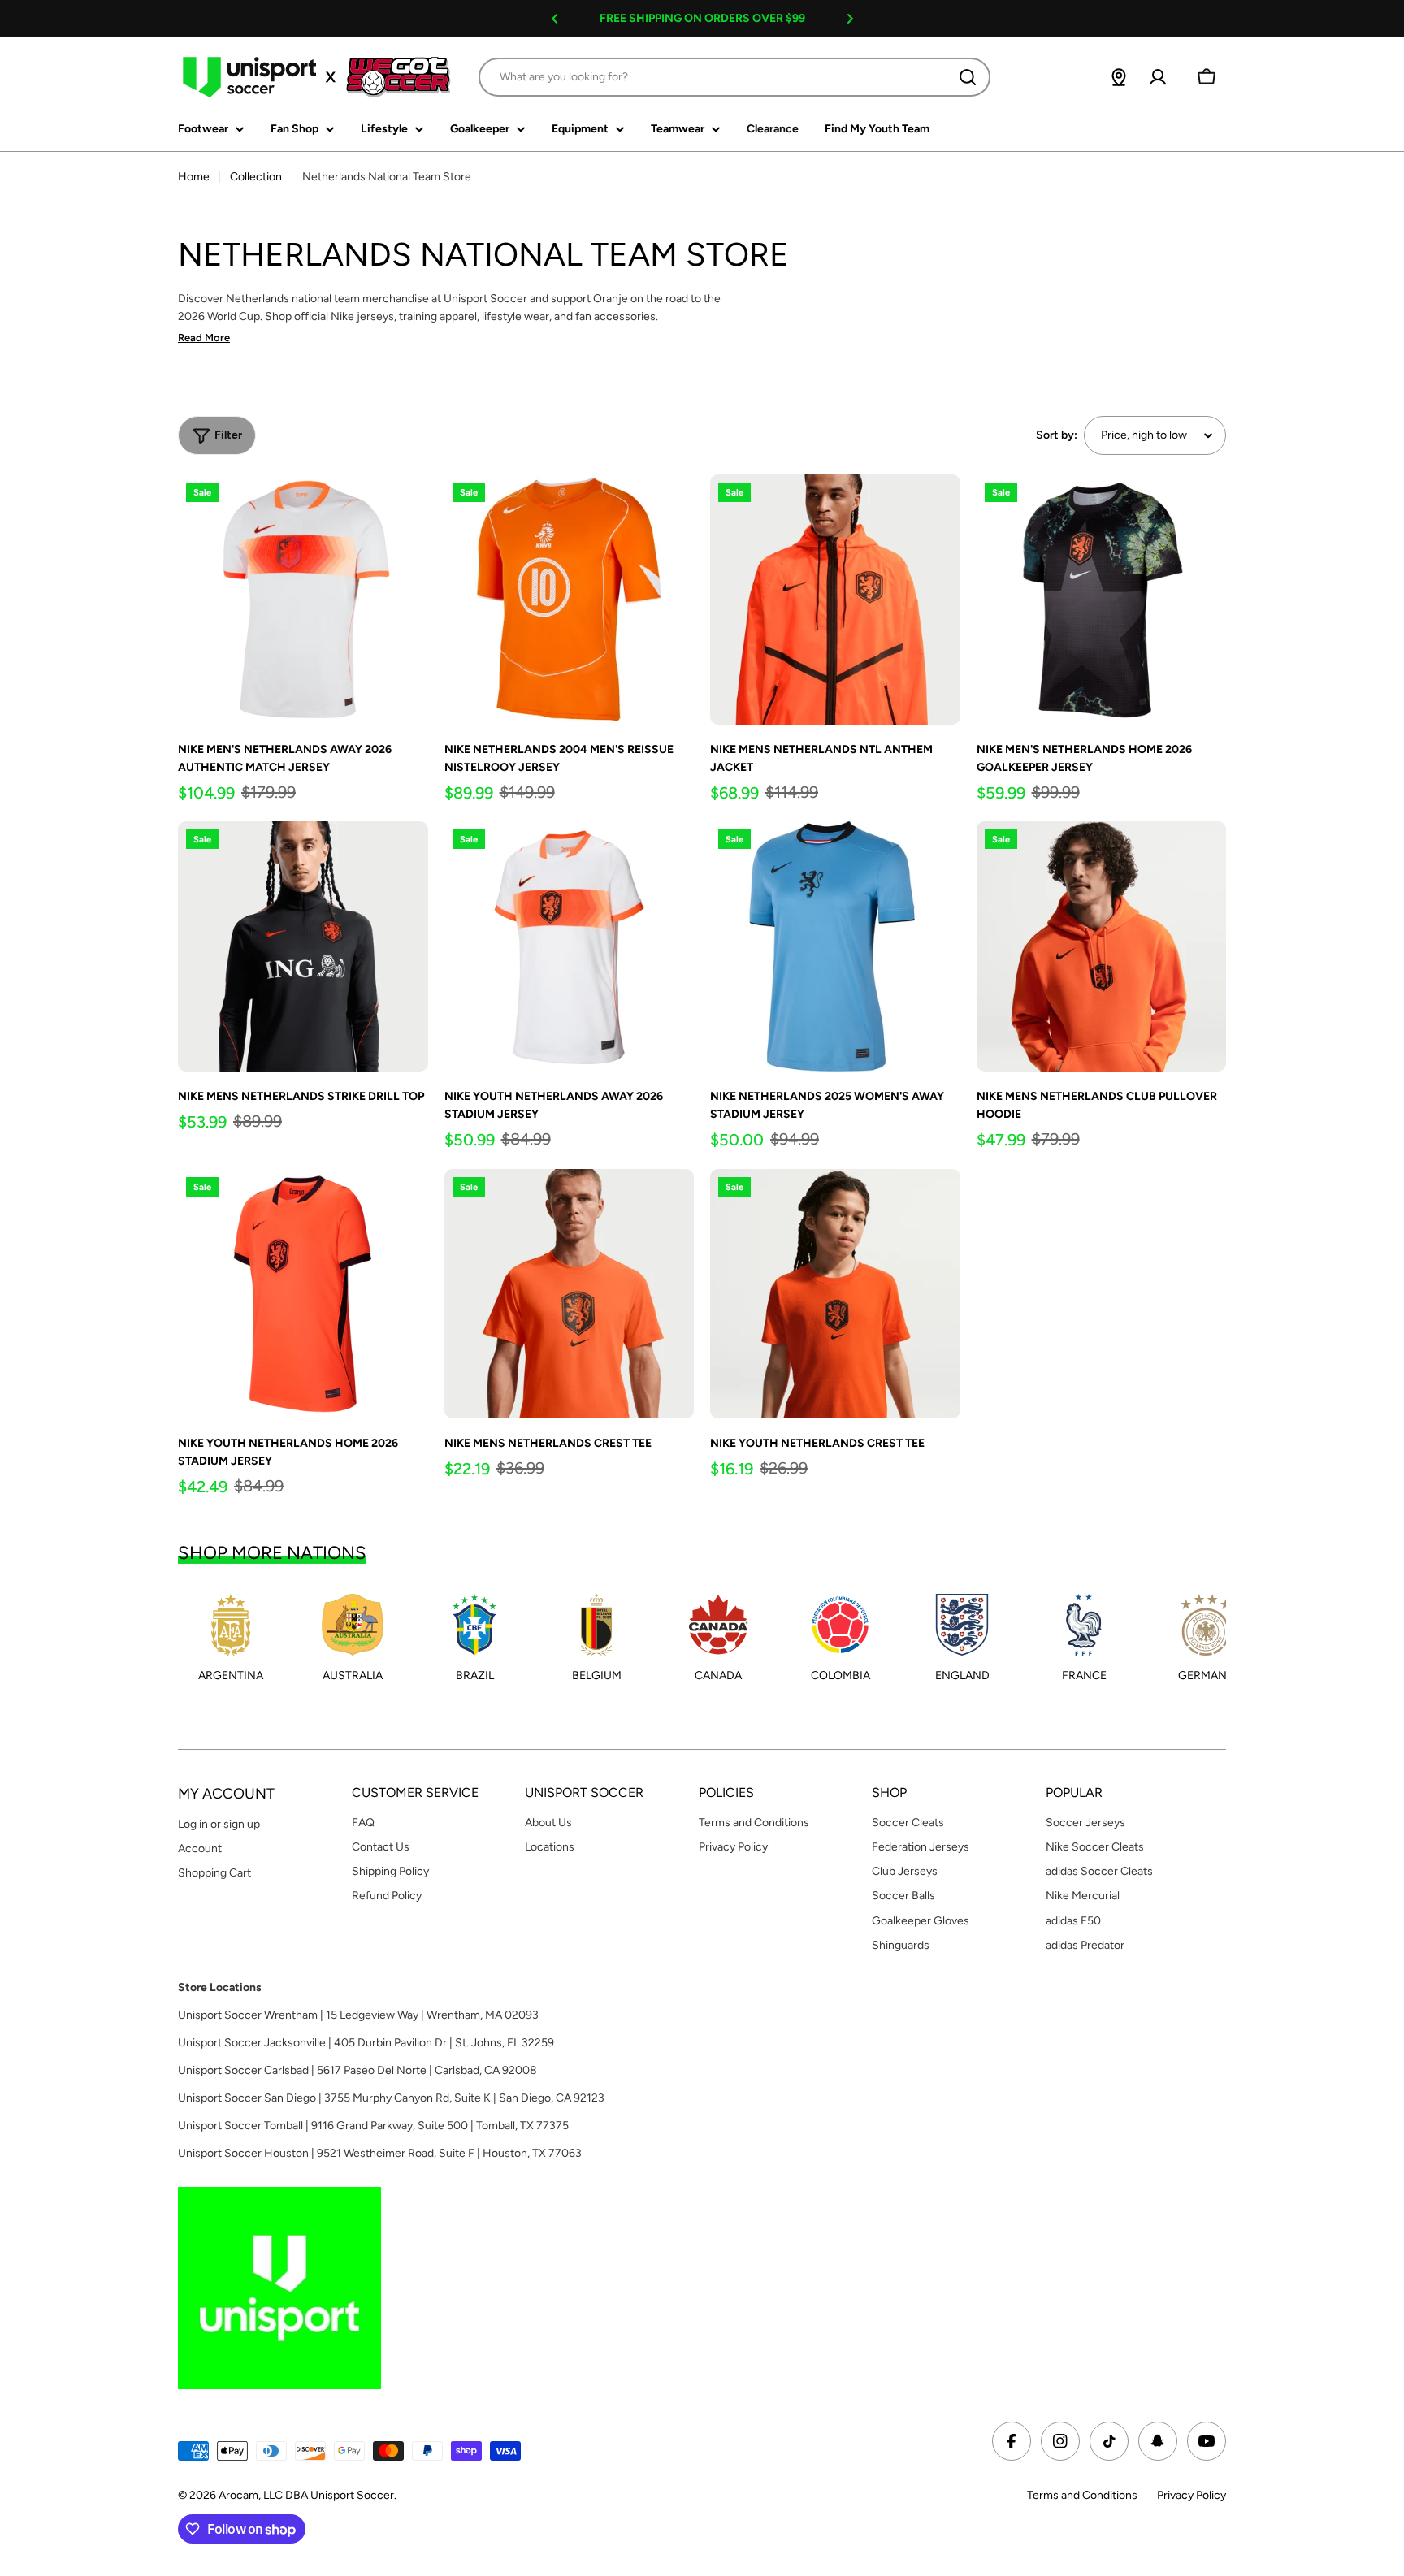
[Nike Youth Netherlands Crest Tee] (835, 1294)
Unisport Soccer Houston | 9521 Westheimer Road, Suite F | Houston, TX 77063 (380, 2153)
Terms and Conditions (1082, 2495)
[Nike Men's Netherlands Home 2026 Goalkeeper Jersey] (1102, 600)
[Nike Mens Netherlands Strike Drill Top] (303, 946)
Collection (256, 177)
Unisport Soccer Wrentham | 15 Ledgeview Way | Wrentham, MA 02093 (358, 2015)
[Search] (968, 77)
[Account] (1158, 77)
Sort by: (1057, 435)
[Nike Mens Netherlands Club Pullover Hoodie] (1102, 946)
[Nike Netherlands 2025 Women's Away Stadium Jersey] (835, 946)
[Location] (1119, 77)
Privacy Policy (1192, 2495)
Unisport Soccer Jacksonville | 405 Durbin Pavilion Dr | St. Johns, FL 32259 (366, 2043)
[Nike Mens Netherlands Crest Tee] (570, 1294)
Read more (204, 338)
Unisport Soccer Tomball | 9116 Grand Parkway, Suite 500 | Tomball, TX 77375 (373, 2126)
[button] (555, 19)
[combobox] (734, 77)
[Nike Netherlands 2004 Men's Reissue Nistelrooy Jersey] (570, 600)
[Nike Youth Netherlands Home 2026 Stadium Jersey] (303, 1294)
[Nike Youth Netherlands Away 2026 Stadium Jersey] (570, 946)
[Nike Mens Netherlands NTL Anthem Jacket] (835, 600)
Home (194, 177)
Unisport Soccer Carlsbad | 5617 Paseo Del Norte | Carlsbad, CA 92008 (357, 2070)
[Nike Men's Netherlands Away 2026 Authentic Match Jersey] (303, 600)
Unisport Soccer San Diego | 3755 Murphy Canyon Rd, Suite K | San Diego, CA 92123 (391, 2098)
